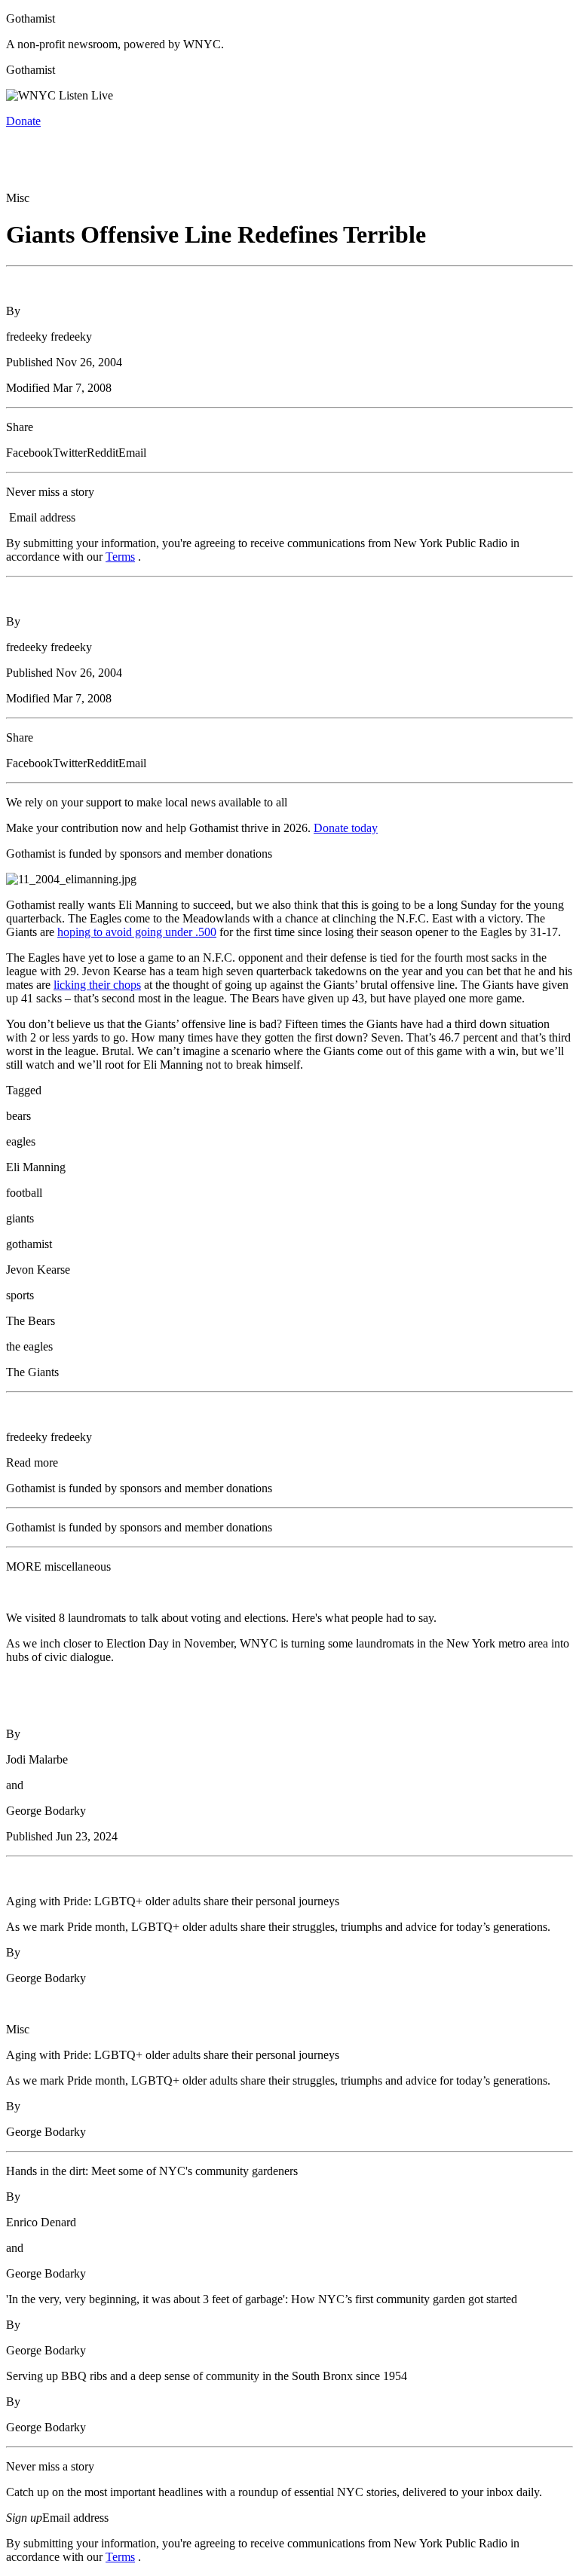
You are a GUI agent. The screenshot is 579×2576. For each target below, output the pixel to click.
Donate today (346, 828)
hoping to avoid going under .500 (137, 932)
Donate (23, 121)
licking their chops (97, 985)
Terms (120, 557)
